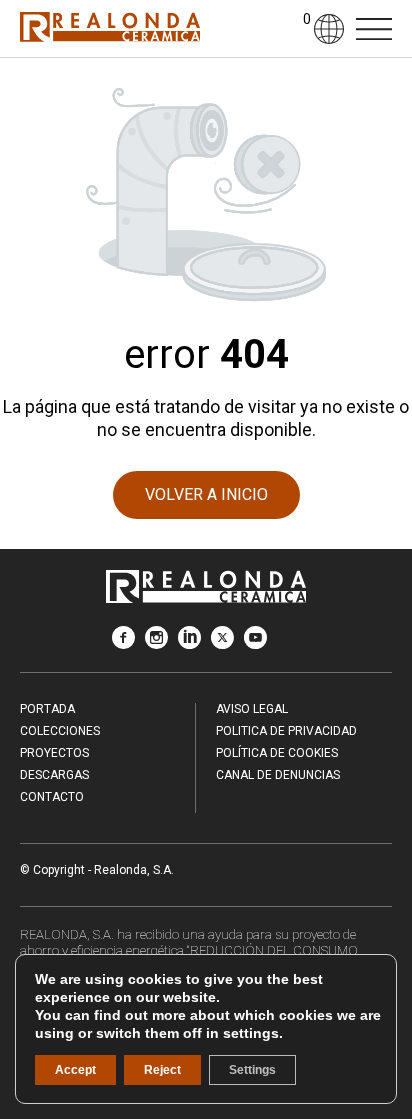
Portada (47, 709)
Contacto (52, 797)
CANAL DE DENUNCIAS (278, 775)
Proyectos (54, 753)
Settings (252, 1070)
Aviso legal (252, 709)
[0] (291, 29)
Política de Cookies (277, 753)
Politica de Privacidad (286, 731)
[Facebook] (123, 643)
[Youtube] (255, 643)
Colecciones (60, 731)
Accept (75, 1070)
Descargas (54, 775)
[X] (222, 643)
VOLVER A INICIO (206, 494)
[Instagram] (156, 643)
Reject (162, 1070)
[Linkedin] (189, 643)
